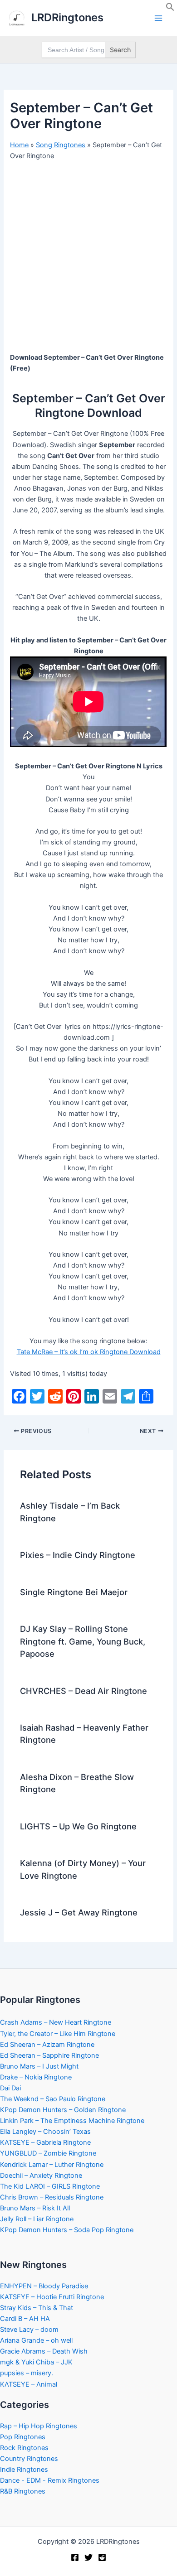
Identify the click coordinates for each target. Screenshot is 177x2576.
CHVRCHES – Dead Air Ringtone (84, 1691)
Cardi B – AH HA (25, 2319)
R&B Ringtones (23, 2491)
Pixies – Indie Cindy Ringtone (78, 1555)
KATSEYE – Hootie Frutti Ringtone (52, 2297)
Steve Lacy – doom (29, 2330)
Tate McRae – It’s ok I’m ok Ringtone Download (89, 1352)
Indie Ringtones (24, 2470)
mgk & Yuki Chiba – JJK (36, 2362)
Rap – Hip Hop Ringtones (39, 2426)
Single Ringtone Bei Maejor (74, 1592)
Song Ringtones (61, 145)
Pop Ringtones (23, 2437)
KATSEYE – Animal (29, 2384)
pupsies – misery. (27, 2373)
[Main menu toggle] (158, 18)
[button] (170, 9)
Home (19, 145)
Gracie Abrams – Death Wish (44, 2351)
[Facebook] (75, 2557)
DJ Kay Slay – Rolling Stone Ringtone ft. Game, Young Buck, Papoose (83, 1641)
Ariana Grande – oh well (36, 2340)
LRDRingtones (67, 17)
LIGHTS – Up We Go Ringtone (78, 1826)
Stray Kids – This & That (37, 2308)
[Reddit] (102, 2557)
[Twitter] (88, 2557)
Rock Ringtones (24, 2448)
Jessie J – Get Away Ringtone (79, 1912)
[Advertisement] (88, 260)
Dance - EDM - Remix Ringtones (50, 2480)
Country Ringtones (29, 2459)
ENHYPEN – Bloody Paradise (44, 2286)
